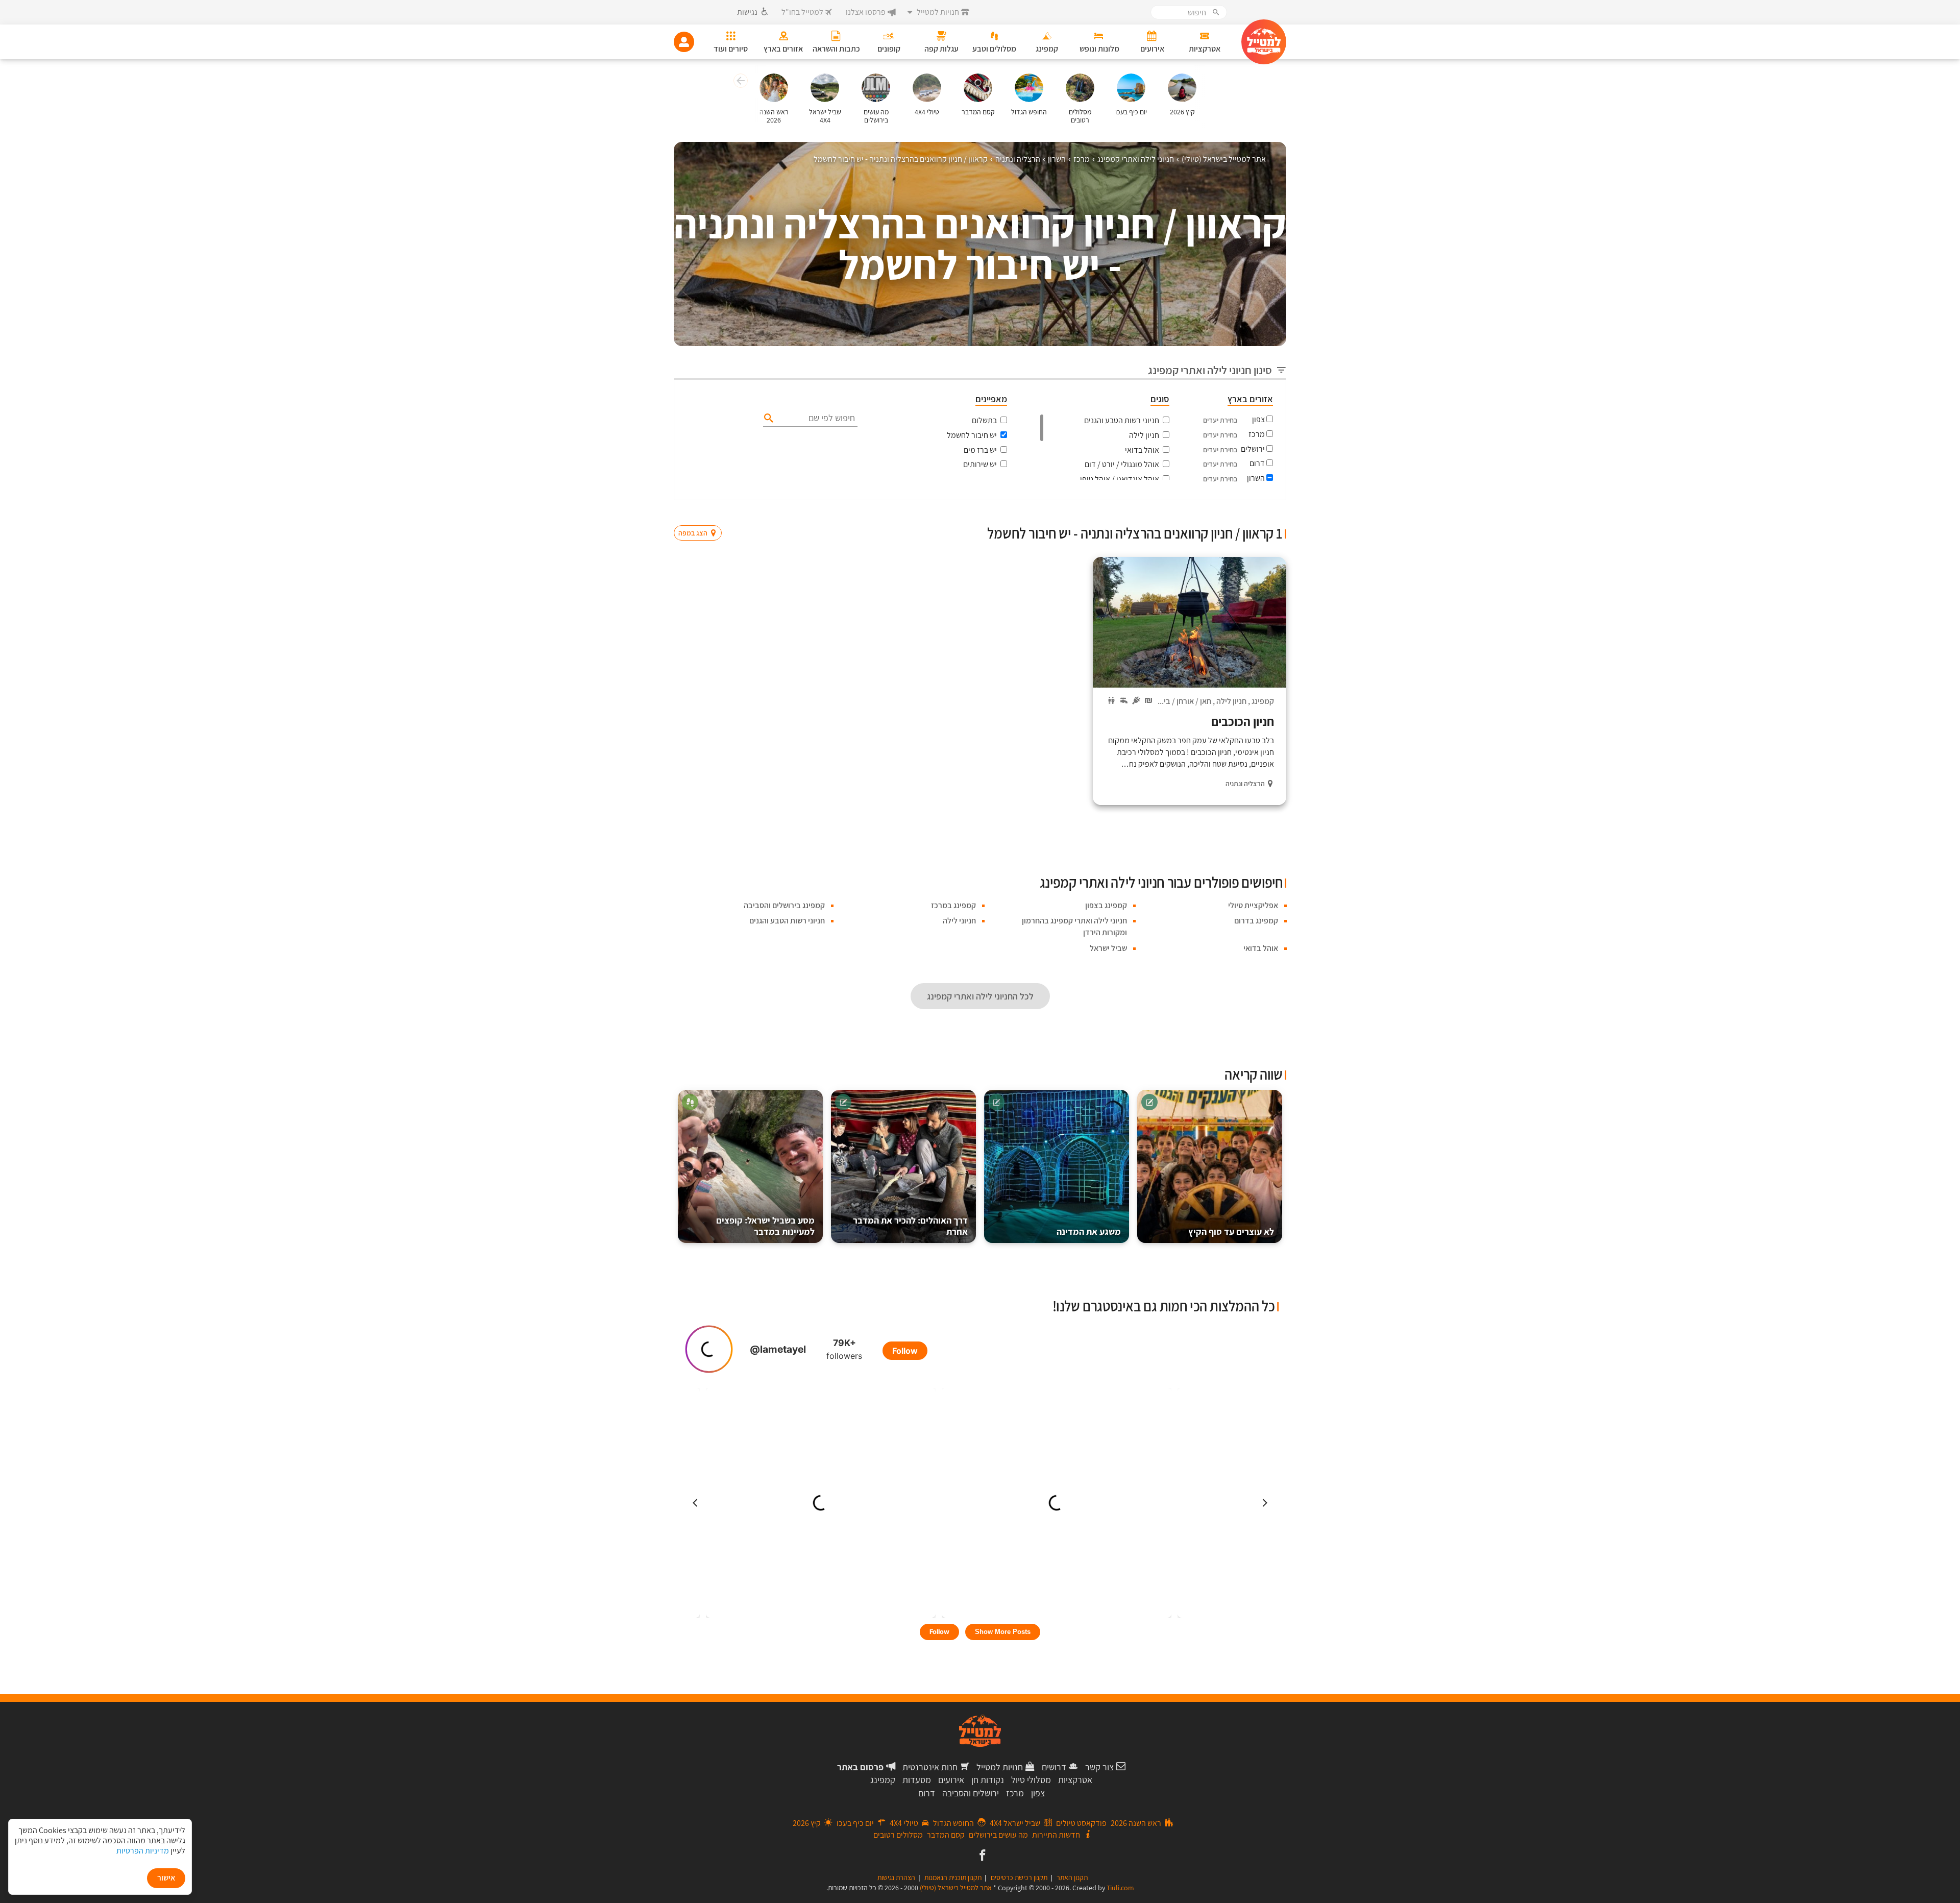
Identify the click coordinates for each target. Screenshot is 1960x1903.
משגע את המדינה (1089, 1231)
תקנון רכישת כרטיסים (1019, 1877)
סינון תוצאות (1244, 513)
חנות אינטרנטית (930, 1767)
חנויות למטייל (1000, 1767)
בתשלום (984, 420)
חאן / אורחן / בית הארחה (1173, 701)
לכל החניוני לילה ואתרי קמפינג (980, 996)
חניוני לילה (959, 921)
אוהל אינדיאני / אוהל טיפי (1120, 479)
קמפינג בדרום (1256, 921)
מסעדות (917, 1780)
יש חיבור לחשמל (972, 435)
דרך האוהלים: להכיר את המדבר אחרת (910, 1226)
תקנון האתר (1072, 1877)
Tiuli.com (1120, 1888)
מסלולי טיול (1031, 1780)
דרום (1257, 463)
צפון (1258, 419)
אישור (166, 1878)
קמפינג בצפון (1106, 905)
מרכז (1257, 434)
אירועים (951, 1780)
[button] (739, 82)
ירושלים (1253, 449)
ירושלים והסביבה (971, 1793)
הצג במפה (701, 514)
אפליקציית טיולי (1253, 905)
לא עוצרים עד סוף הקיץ (1231, 1231)
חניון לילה (1144, 435)
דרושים (1054, 1767)
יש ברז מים (980, 450)
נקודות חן (988, 1780)
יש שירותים (980, 464)
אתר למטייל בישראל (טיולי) (956, 1888)
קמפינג (1263, 701)
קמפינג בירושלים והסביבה (784, 905)
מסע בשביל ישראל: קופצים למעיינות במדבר (765, 1226)
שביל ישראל (1108, 948)
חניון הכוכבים (1243, 721)
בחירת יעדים (1220, 420)
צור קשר (1099, 1767)
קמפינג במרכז (953, 905)
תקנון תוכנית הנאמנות (953, 1877)
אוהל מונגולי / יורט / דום (1122, 464)
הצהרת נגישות (896, 1877)
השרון (1256, 478)
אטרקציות (1075, 1780)
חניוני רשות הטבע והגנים (1122, 420)
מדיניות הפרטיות (143, 1851)
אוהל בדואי (1142, 450)
